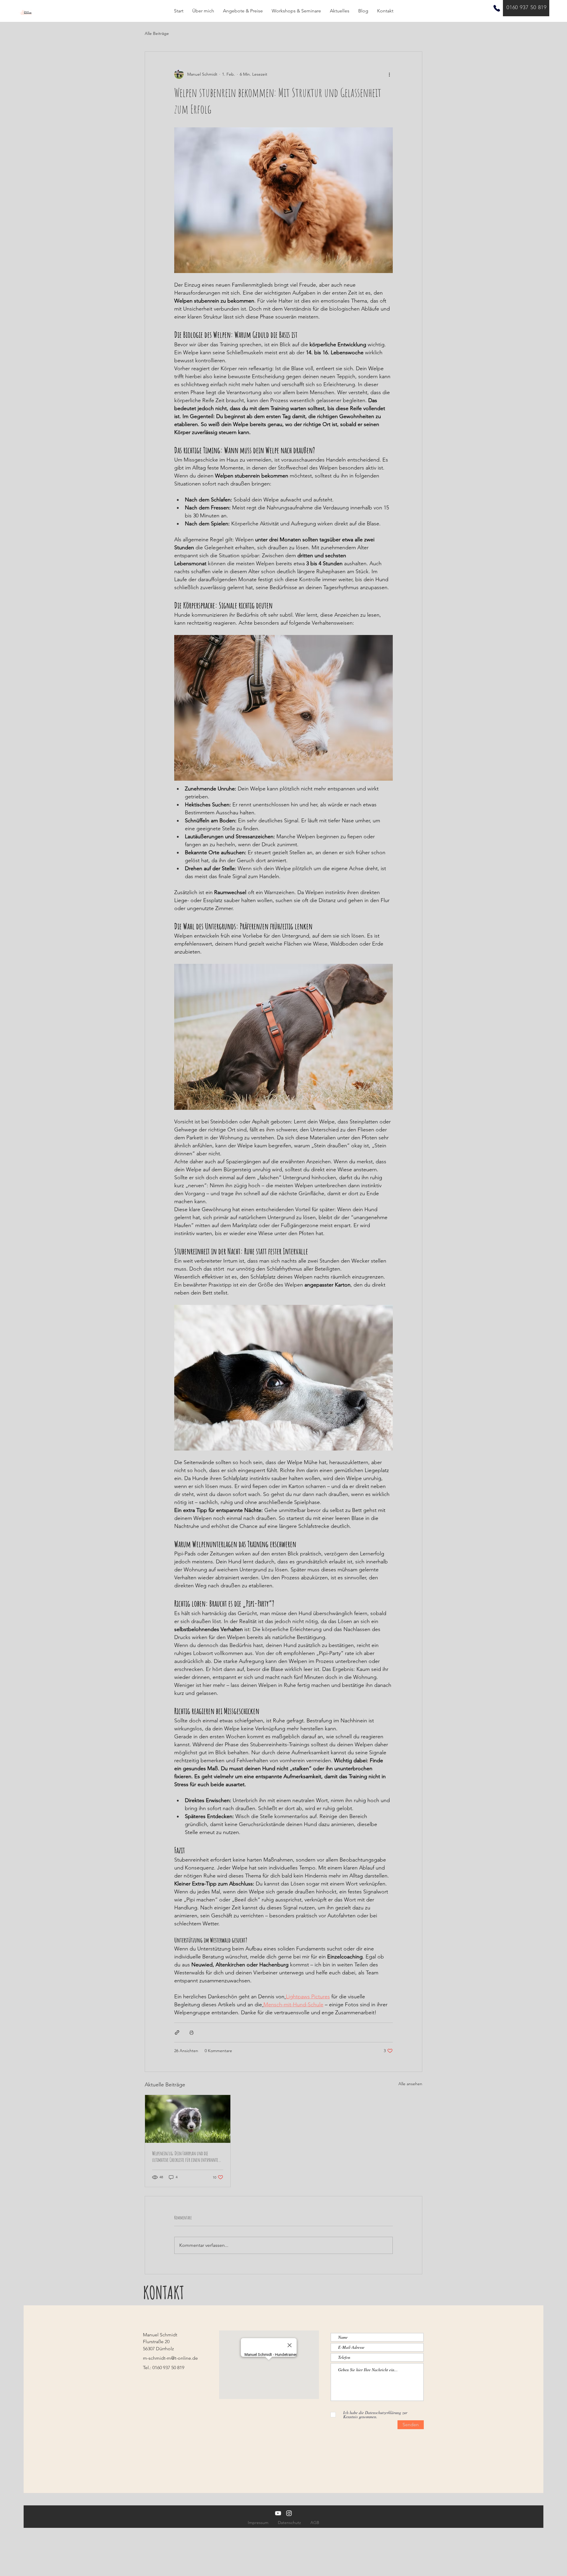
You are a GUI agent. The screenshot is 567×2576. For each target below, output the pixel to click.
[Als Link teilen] (177, 2032)
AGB (315, 2523)
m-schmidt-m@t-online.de (170, 2358)
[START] (26, 12)
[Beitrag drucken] (192, 2032)
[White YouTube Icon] (278, 2513)
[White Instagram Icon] (289, 2513)
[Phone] (497, 8)
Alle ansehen (410, 2084)
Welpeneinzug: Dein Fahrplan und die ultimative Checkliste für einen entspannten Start (186, 2156)
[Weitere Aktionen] (389, 74)
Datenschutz (289, 2523)
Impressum (258, 2523)
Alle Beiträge (157, 33)
